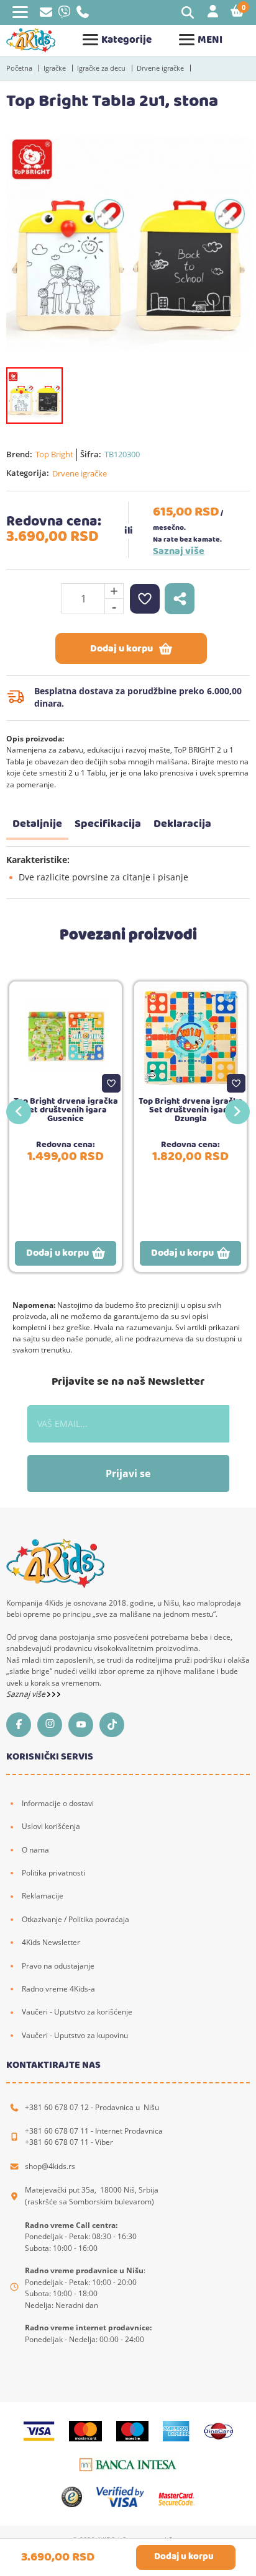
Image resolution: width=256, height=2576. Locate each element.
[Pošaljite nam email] (46, 14)
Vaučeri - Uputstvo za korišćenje (77, 2012)
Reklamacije (43, 1896)
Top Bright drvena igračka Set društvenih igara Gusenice (66, 1110)
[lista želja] (145, 599)
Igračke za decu (101, 68)
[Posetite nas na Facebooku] (22, 1725)
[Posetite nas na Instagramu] (53, 1725)
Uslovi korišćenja (51, 1826)
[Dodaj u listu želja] (111, 1083)
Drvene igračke (160, 68)
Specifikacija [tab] (108, 824)
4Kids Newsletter (51, 1942)
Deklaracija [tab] (182, 824)
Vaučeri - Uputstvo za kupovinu (75, 2035)
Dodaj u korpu (121, 649)
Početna (19, 68)
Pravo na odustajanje (58, 1966)
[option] (128, 244)
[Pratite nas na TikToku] (115, 1725)
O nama (35, 1850)
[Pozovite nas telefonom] (83, 15)
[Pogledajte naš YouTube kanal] (84, 1725)
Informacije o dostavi (58, 1803)
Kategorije (126, 40)
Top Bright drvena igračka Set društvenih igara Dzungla (191, 1110)
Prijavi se (128, 1474)
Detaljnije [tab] (37, 824)
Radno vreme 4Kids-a (58, 1989)
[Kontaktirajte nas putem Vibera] (64, 15)
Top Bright (54, 454)
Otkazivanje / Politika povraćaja (75, 1919)
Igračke (55, 68)
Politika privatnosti (53, 1873)
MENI (210, 40)
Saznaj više (179, 552)
